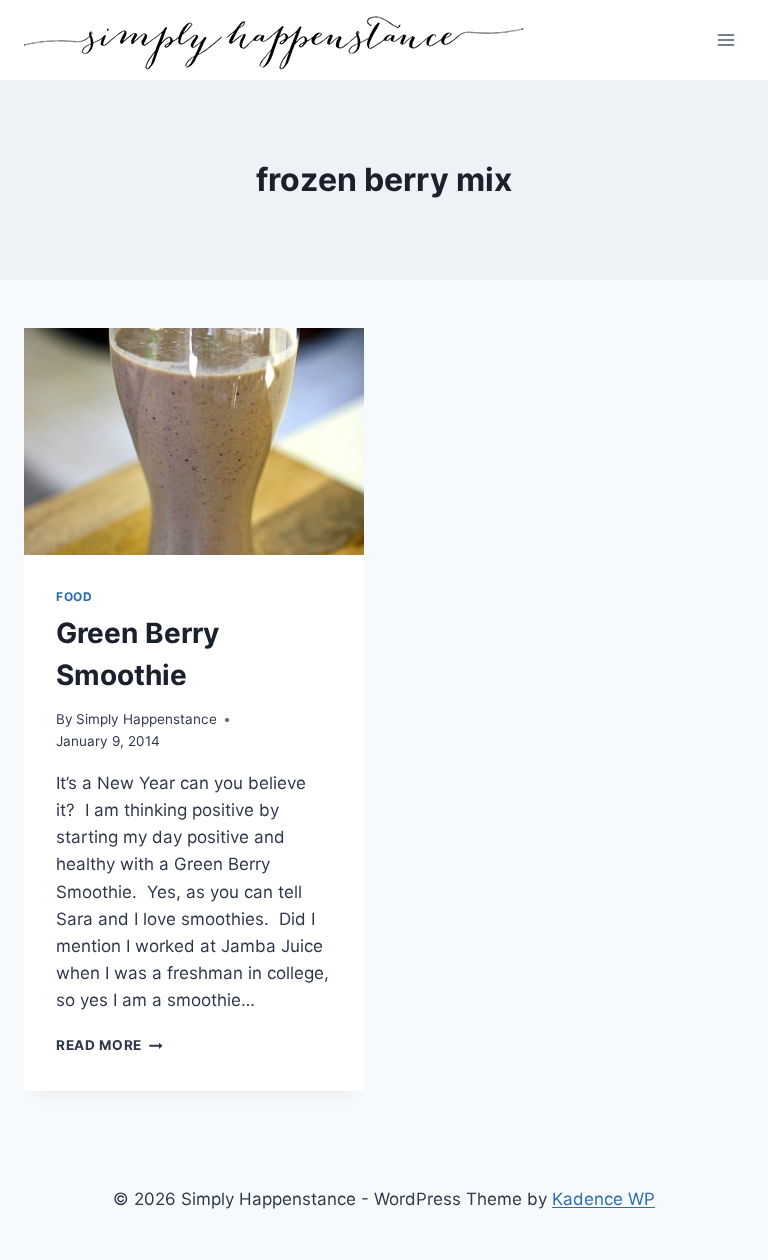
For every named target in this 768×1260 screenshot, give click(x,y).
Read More (109, 1045)
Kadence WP (603, 1199)
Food (74, 596)
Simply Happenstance (146, 719)
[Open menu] (725, 39)
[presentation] (194, 441)
